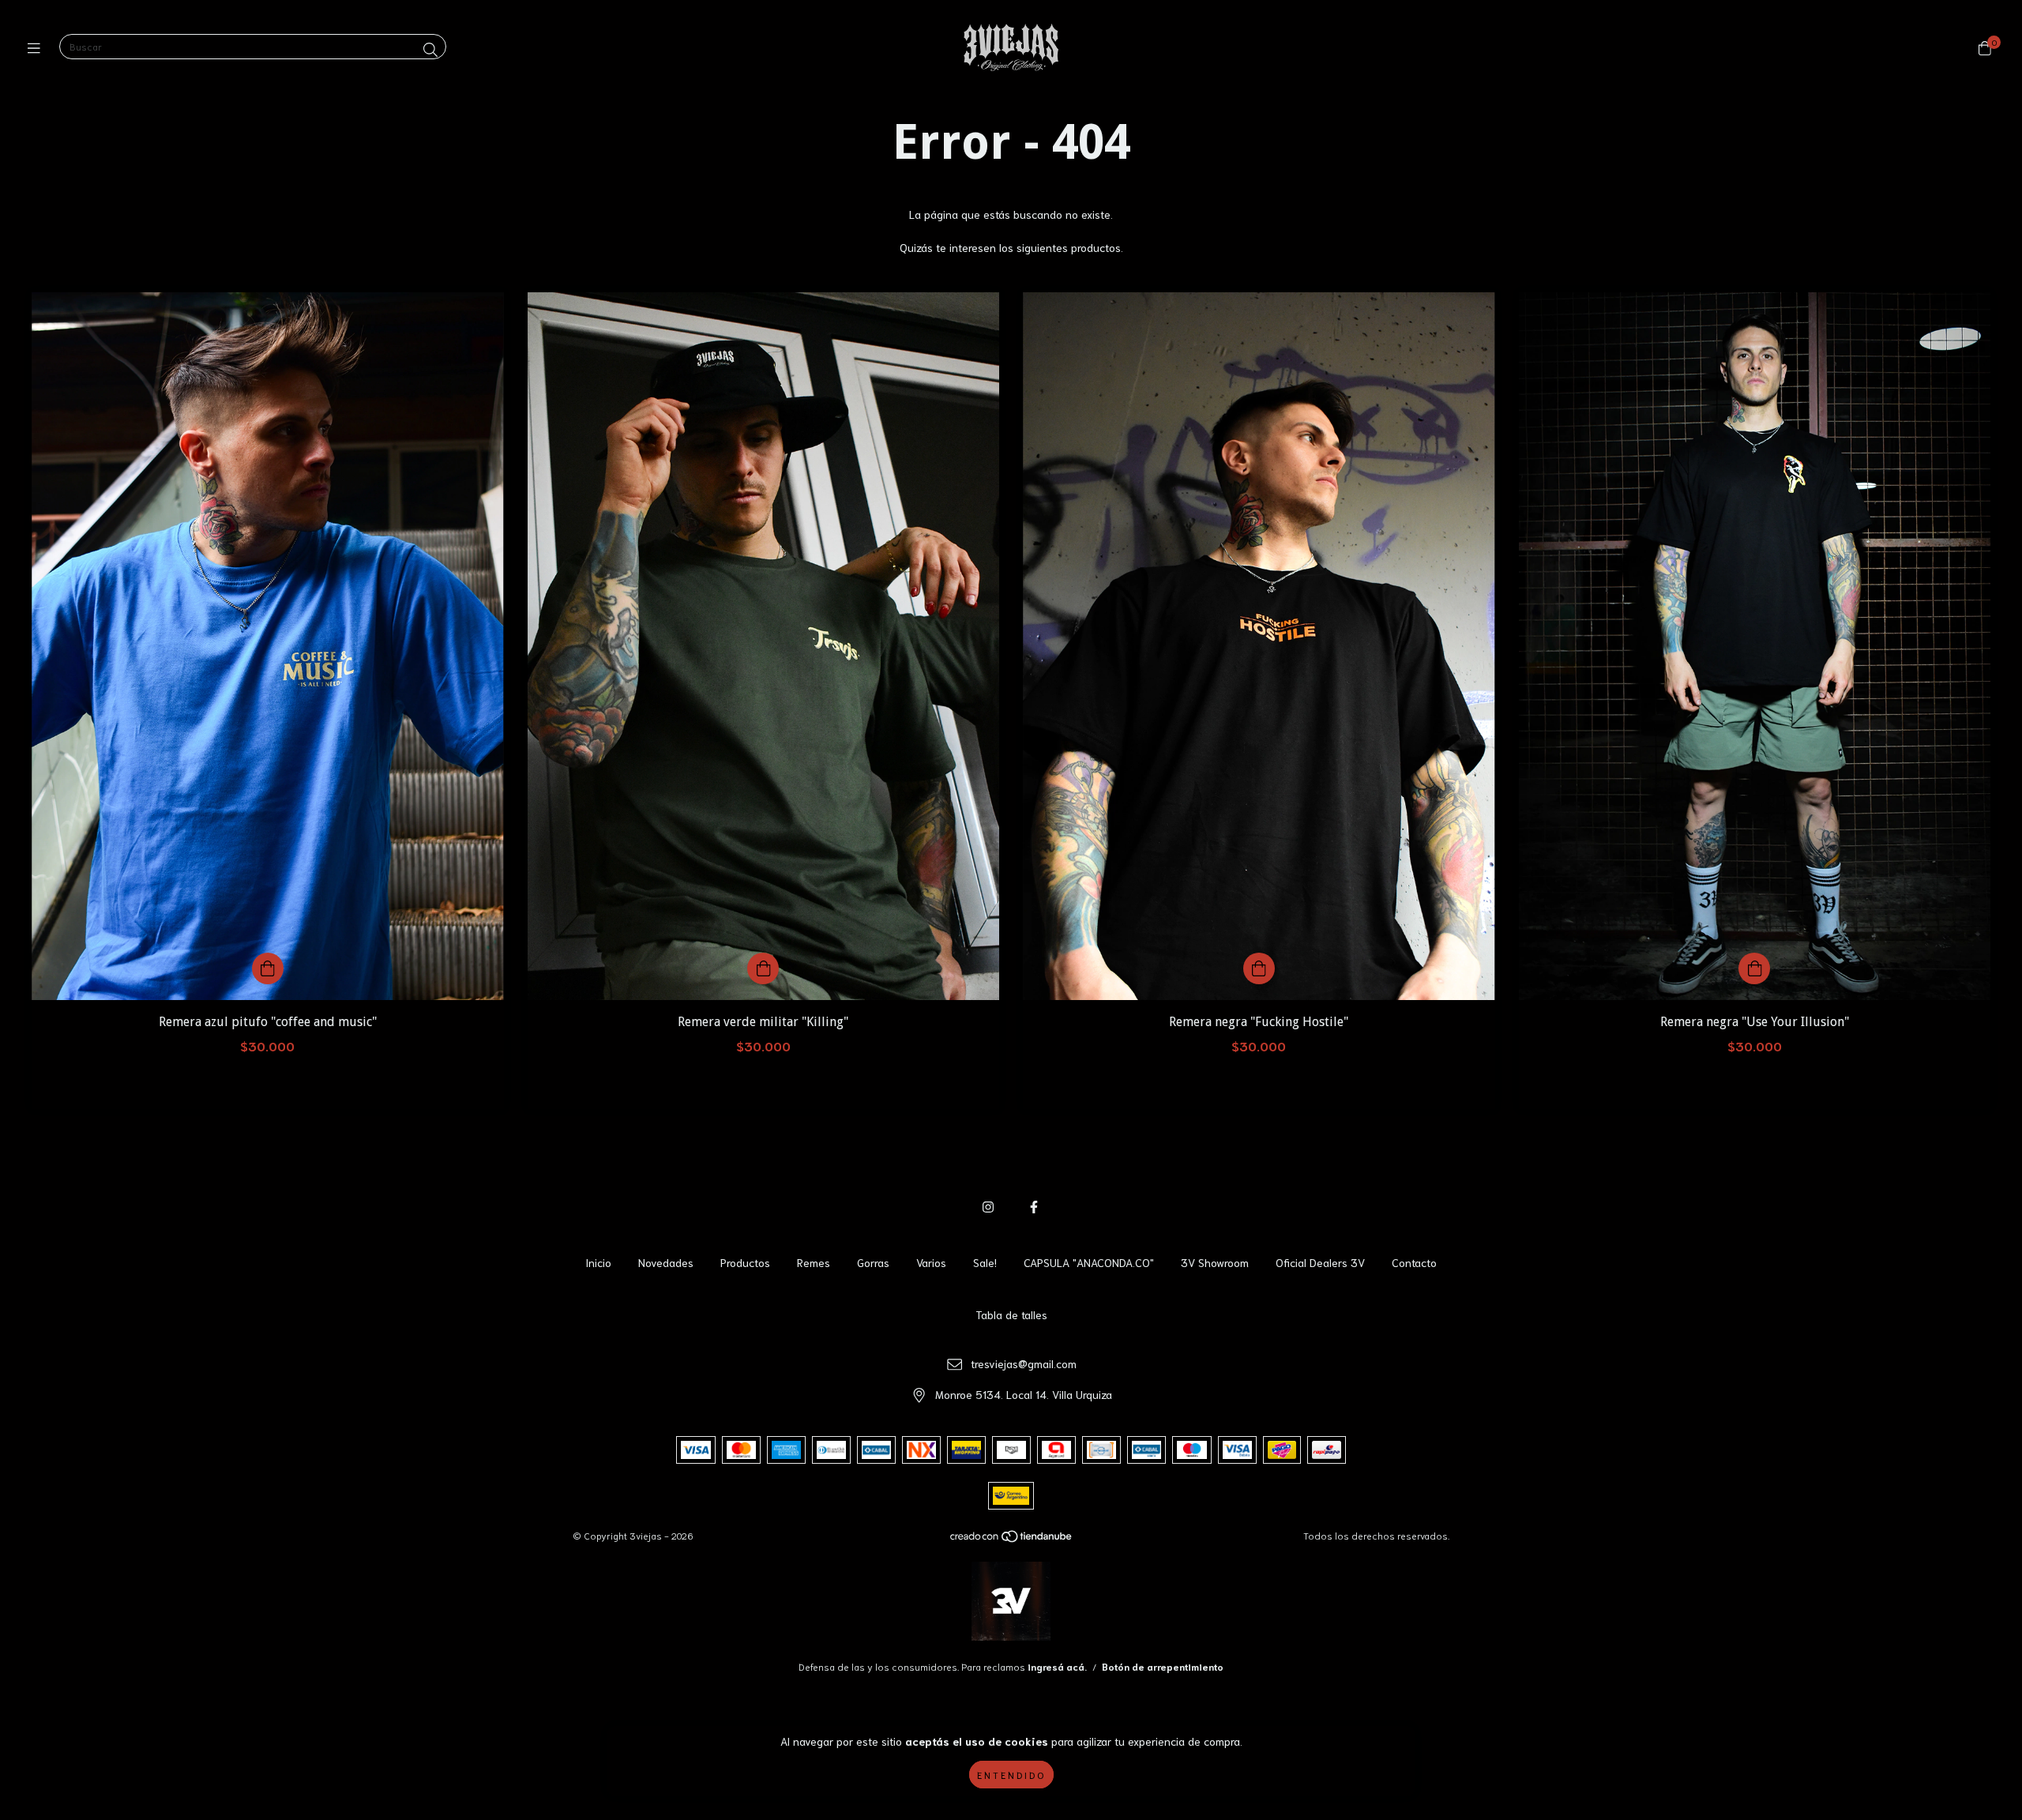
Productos (745, 1262)
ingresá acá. (1057, 1666)
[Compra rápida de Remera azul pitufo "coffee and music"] (268, 968)
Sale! (985, 1262)
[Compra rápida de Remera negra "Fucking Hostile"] (1259, 968)
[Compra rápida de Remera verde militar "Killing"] (763, 968)
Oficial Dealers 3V (1320, 1262)
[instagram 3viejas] (988, 1206)
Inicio (598, 1262)
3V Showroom (1215, 1262)
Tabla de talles (1011, 1314)
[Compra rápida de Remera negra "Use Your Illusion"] (1754, 968)
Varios (931, 1262)
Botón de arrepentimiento (1163, 1666)
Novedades (666, 1262)
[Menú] (38, 47)
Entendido (1011, 1775)
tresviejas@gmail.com (1024, 1363)
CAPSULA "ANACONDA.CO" (1089, 1262)
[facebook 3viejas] (1034, 1206)
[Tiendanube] (1012, 1538)
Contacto (1414, 1262)
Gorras (873, 1262)
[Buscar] (430, 49)
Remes (814, 1262)
